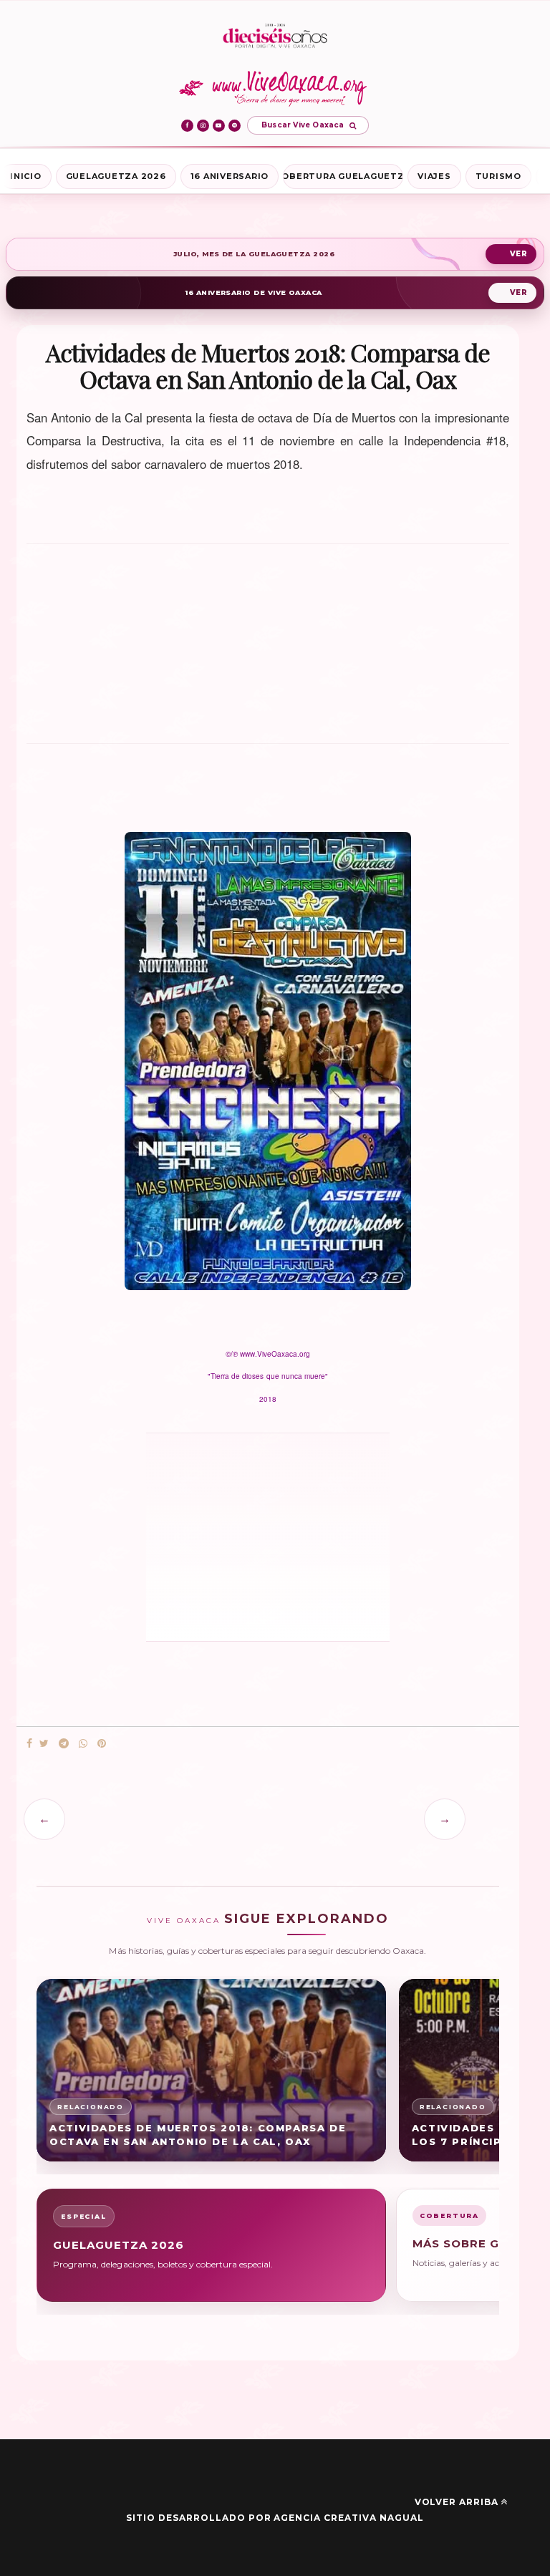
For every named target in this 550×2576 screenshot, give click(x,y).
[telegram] (64, 1744)
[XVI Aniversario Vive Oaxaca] (275, 37)
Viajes (434, 176)
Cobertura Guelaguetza (343, 176)
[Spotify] (235, 126)
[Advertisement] (268, 650)
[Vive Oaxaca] (275, 88)
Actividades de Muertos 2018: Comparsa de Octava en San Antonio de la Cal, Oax (198, 2135)
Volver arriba (457, 2502)
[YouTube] (219, 126)
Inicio (26, 176)
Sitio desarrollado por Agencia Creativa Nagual (275, 2518)
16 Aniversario (230, 176)
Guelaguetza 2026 (116, 176)
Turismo (498, 176)
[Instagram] (203, 126)
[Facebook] (187, 126)
